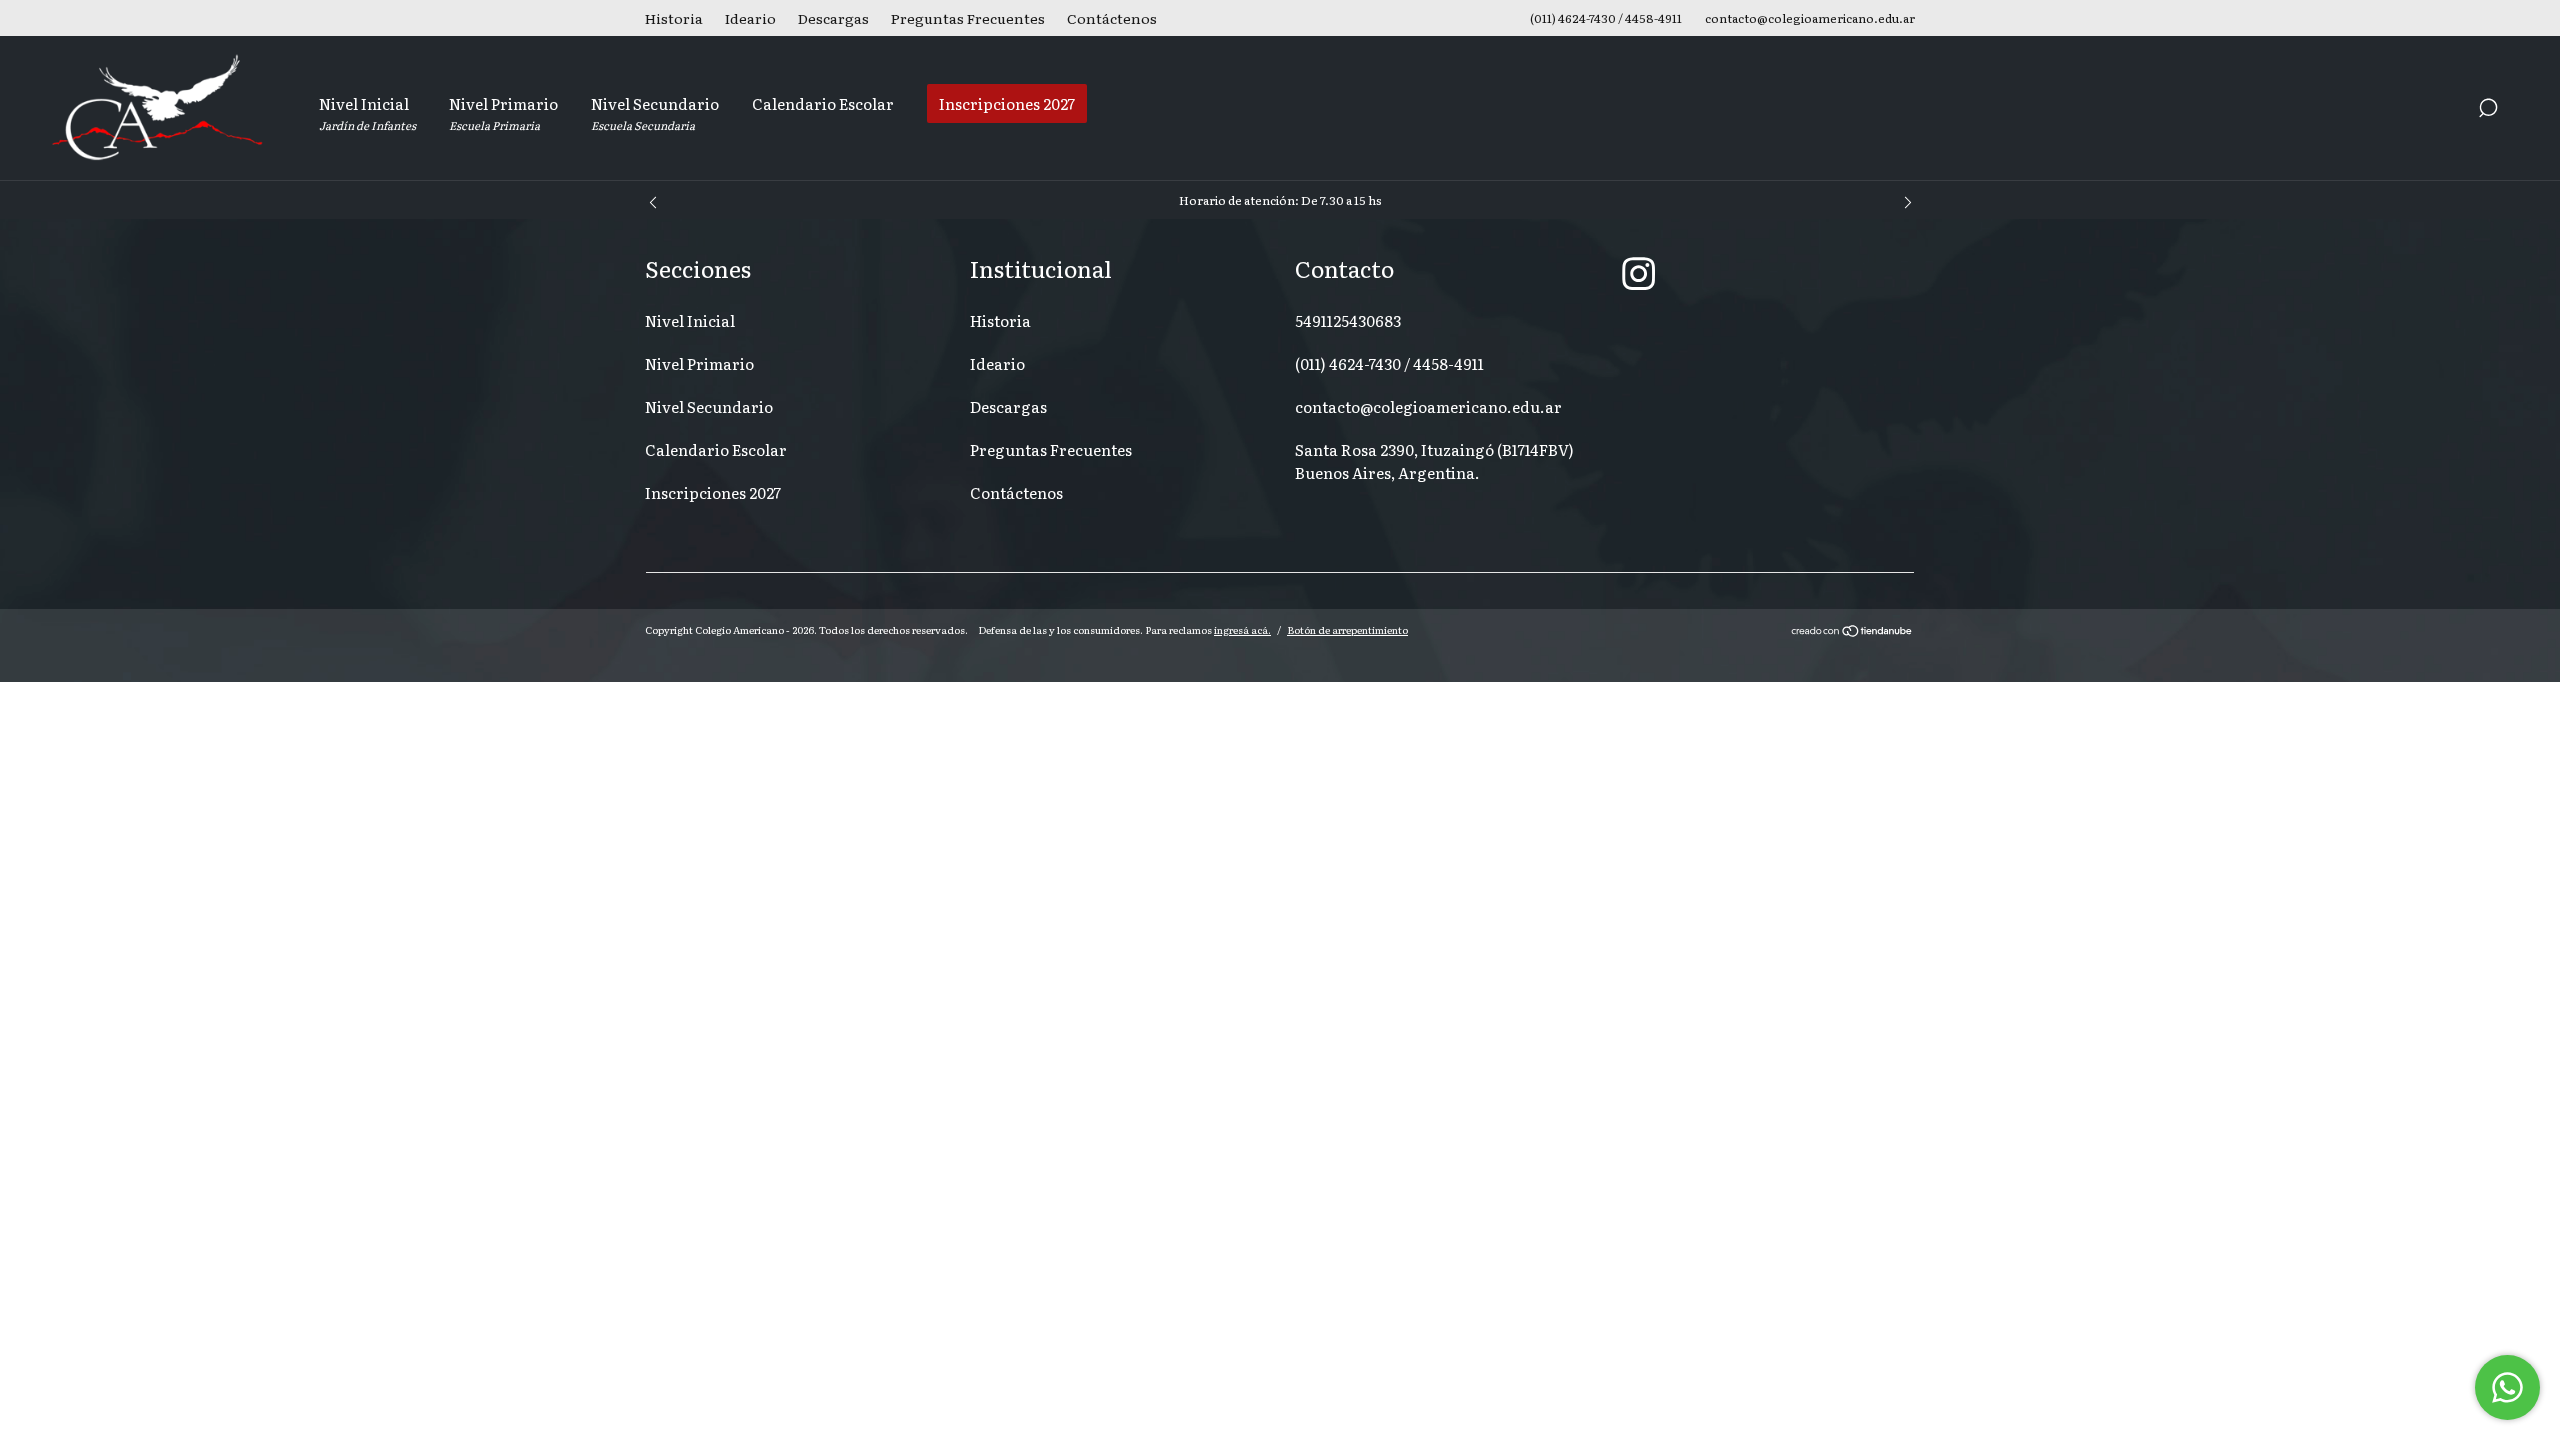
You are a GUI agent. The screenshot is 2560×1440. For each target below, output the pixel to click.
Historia (674, 18)
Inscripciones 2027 (1007, 103)
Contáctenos (1112, 18)
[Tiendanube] (1852, 632)
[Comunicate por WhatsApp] (2507, 1387)
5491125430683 (1348, 320)
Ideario (750, 18)
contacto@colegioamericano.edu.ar (1428, 406)
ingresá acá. (1242, 629)
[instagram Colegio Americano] (1638, 272)
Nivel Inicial (367, 112)
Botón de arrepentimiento (1347, 629)
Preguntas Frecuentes (968, 18)
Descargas (833, 18)
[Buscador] (2488, 110)
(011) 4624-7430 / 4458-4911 (1389, 363)
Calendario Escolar (823, 103)
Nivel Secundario (655, 112)
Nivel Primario (503, 112)
